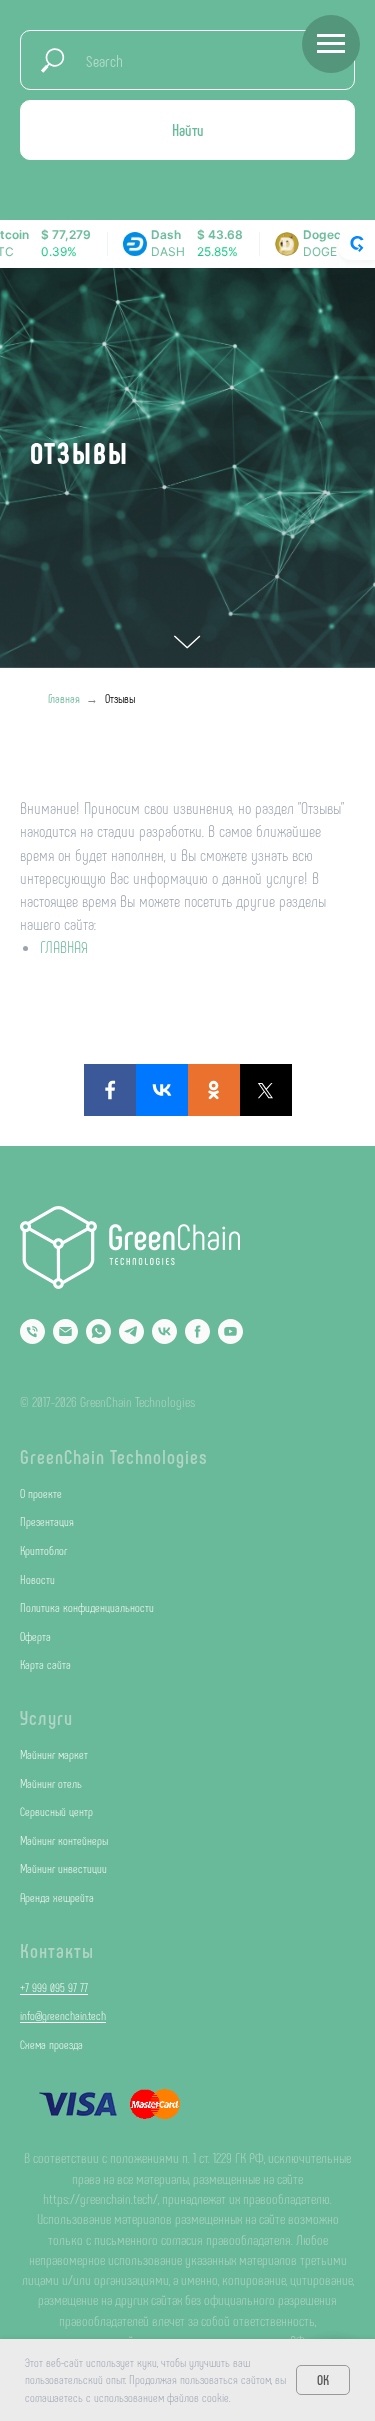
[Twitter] (266, 2143)
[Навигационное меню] (331, 44)
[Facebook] (110, 2143)
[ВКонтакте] (162, 2143)
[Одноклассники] (214, 2143)
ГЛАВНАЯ (64, 1999)
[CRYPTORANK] (357, 244)
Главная (64, 1751)
